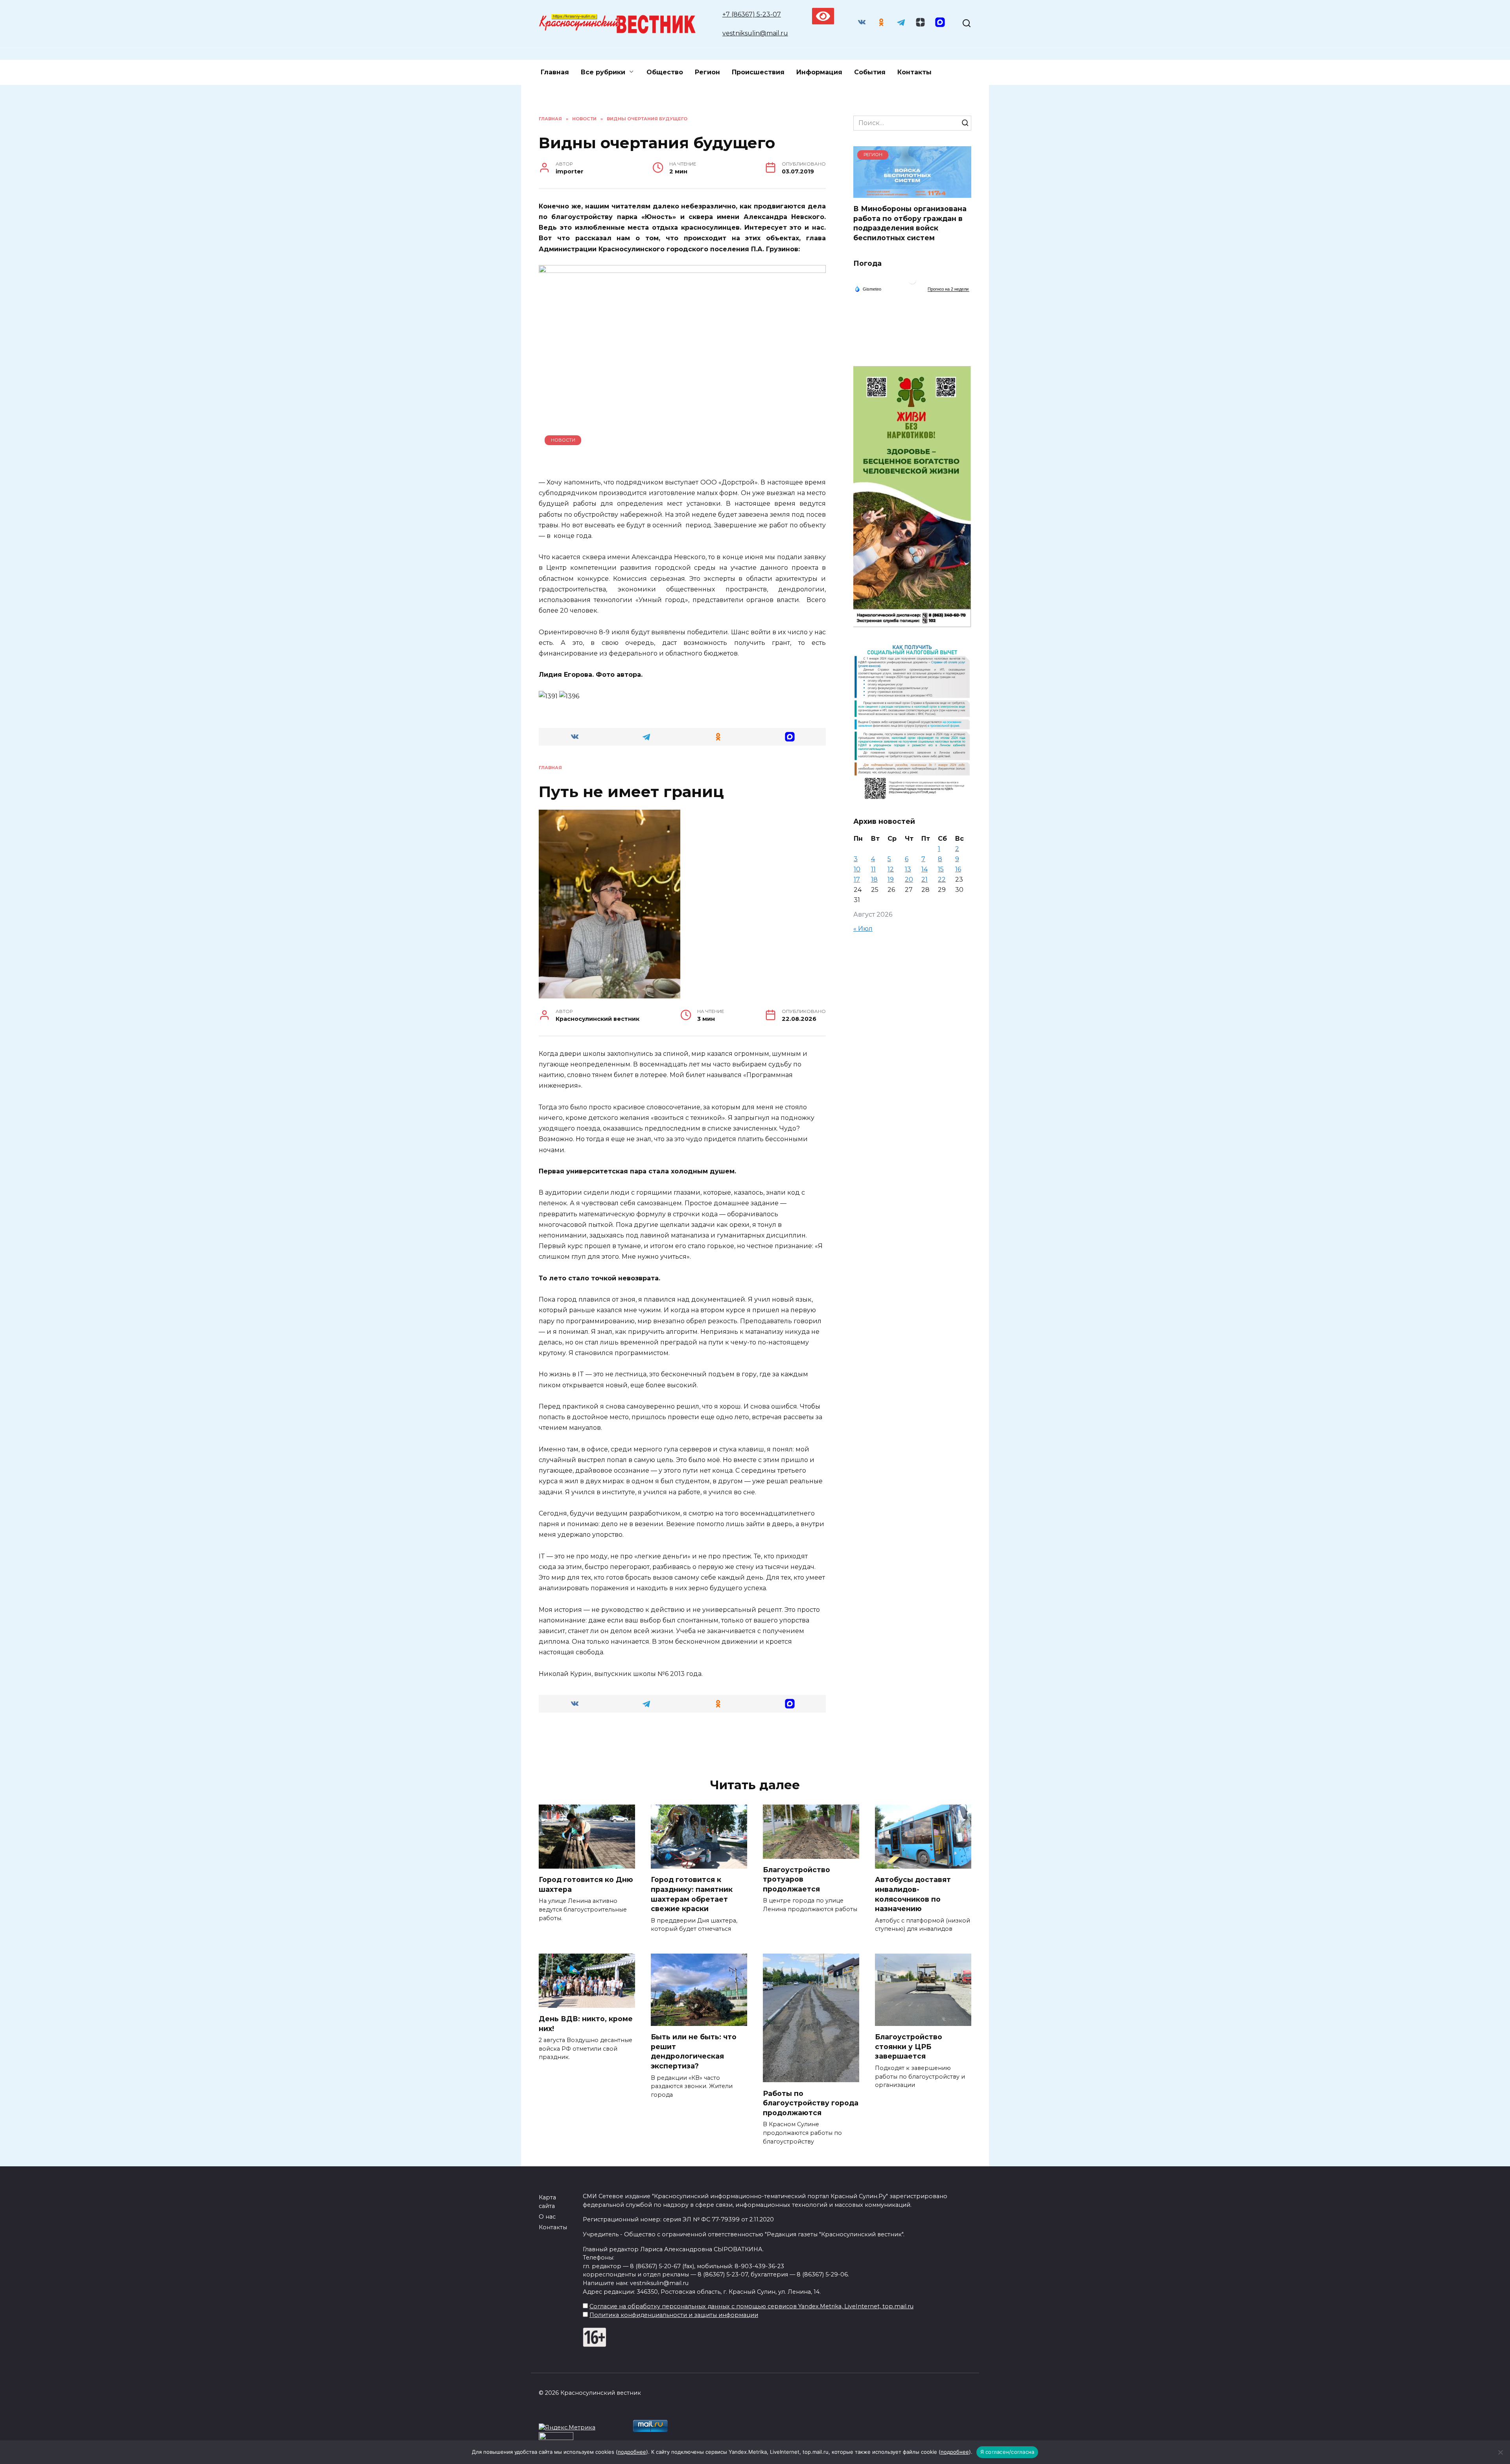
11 (873, 869)
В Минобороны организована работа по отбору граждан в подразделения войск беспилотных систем (910, 223)
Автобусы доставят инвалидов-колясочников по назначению (913, 1894)
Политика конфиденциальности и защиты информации (674, 2315)
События (870, 72)
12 (891, 869)
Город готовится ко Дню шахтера (586, 1884)
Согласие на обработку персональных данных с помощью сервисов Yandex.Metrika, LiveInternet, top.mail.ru (751, 2306)
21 (924, 879)
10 (857, 869)
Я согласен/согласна (1007, 2452)
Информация (819, 72)
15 (941, 869)
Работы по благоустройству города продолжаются (811, 2103)
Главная (555, 72)
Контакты (914, 72)
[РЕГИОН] (912, 193)
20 (909, 879)
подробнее (632, 2452)
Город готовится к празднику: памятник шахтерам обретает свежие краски (692, 1894)
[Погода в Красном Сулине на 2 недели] (948, 289)
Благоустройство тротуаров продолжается (796, 1879)
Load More (682, 1744)
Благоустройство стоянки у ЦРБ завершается (909, 2046)
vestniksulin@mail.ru (755, 33)
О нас (547, 2217)
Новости (563, 440)
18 (874, 879)
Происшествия (758, 72)
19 (891, 879)
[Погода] (868, 289)
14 (924, 869)
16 (958, 869)
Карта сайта (547, 2202)
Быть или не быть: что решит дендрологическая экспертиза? (694, 2051)
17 (857, 879)
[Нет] (1500, 2452)
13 (908, 869)
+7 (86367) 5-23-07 (752, 14)
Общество (665, 72)
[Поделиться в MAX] (790, 737)
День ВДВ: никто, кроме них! (586, 2024)
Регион (707, 72)
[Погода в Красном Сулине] (912, 282)
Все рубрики (603, 72)
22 (942, 879)
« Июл (863, 929)
